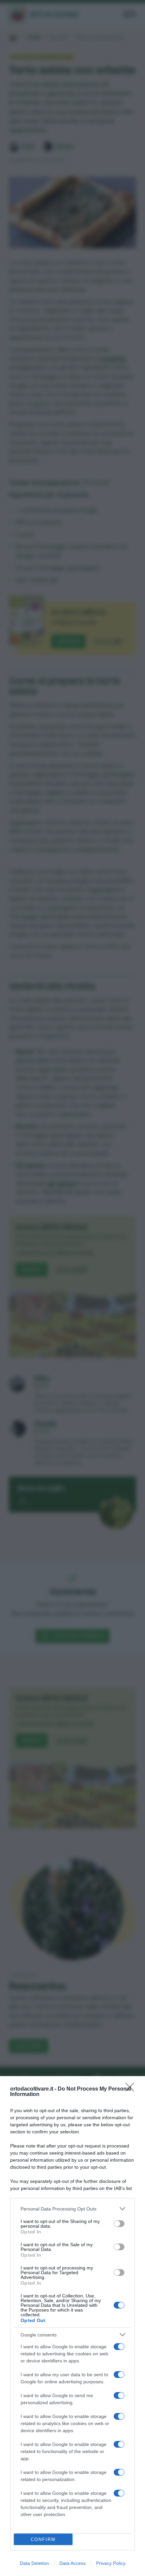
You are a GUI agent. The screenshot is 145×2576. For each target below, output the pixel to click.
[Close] (132, 2089)
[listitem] (72, 2209)
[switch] (119, 2224)
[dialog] (72, 2326)
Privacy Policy (111, 2563)
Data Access (72, 2563)
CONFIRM (43, 2539)
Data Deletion (34, 2563)
